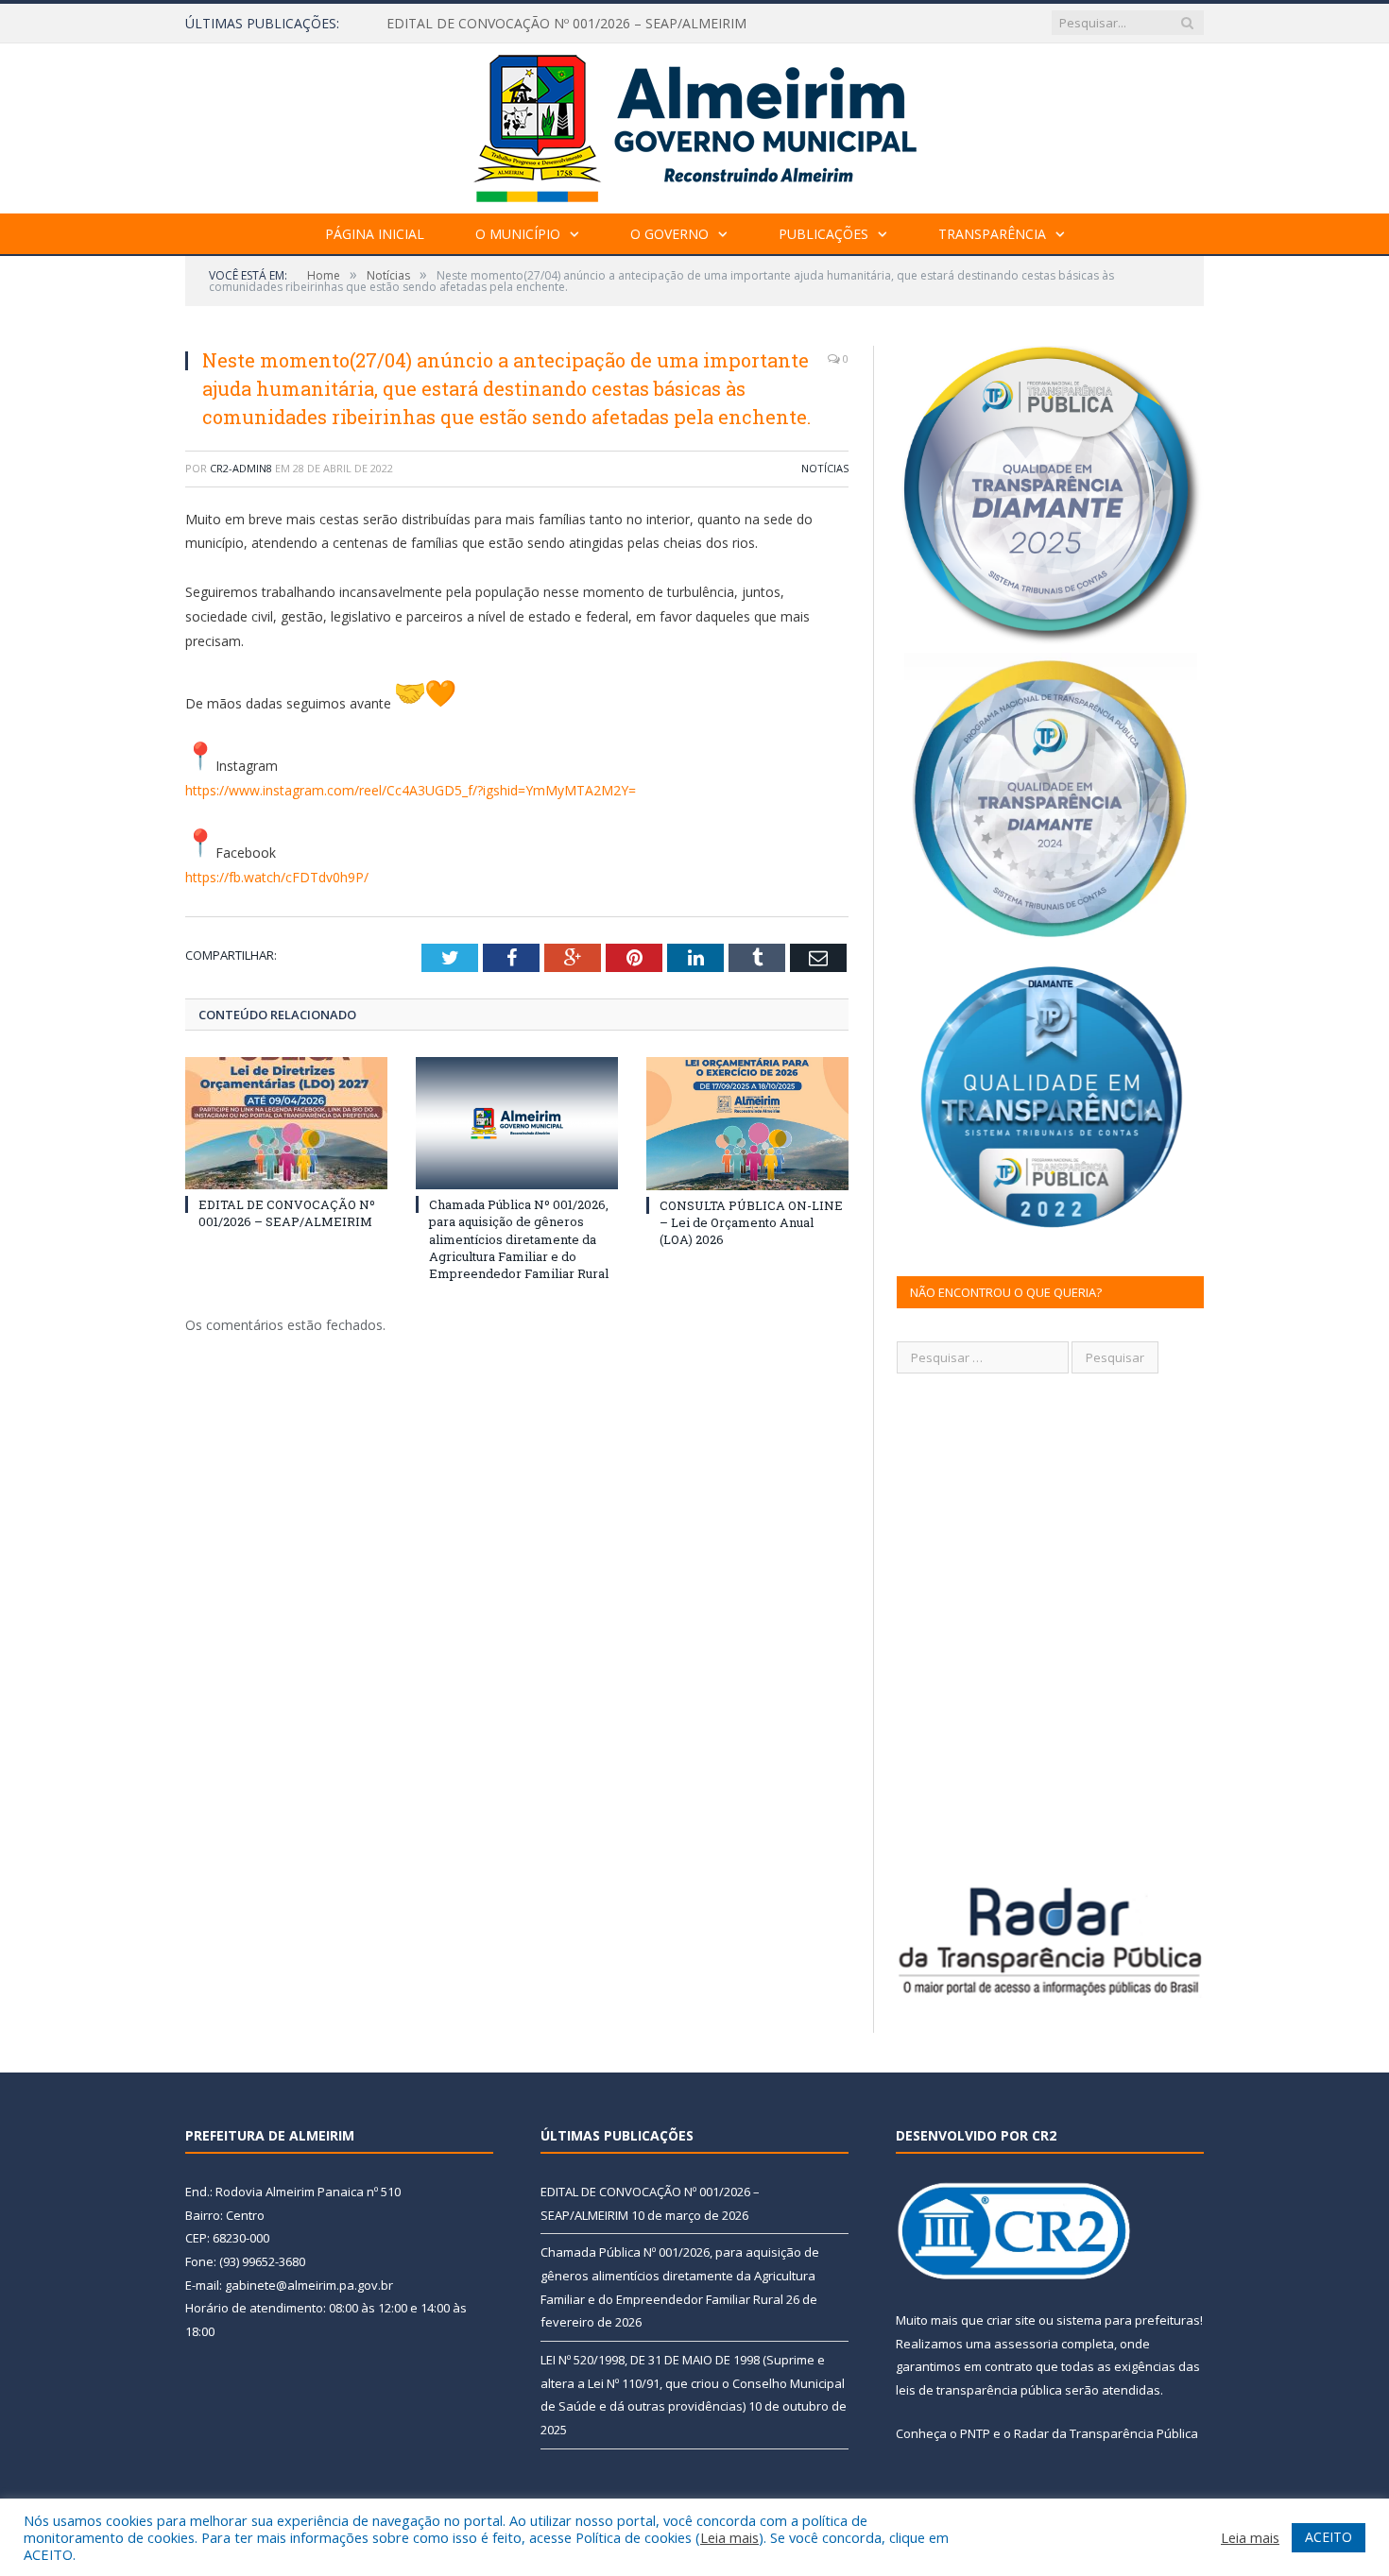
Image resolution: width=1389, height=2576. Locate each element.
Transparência (992, 234)
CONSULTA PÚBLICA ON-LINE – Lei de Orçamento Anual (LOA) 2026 (751, 1222)
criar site (1011, 2320)
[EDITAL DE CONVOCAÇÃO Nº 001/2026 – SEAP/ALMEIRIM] (286, 1123)
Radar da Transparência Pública (1106, 2433)
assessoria (1026, 2344)
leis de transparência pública (979, 2390)
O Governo (669, 234)
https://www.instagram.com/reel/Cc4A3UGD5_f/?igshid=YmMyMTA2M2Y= (411, 790)
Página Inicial (375, 234)
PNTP (975, 2433)
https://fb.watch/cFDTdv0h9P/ (277, 877)
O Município (518, 234)
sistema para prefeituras (1128, 2320)
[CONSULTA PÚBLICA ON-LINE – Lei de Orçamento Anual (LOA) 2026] (747, 1123)
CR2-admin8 (241, 468)
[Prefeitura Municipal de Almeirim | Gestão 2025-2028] (695, 124)
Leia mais (729, 2537)
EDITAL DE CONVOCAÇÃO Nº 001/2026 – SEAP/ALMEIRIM (287, 1213)
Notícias (825, 468)
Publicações (823, 234)
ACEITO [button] (1329, 2537)
